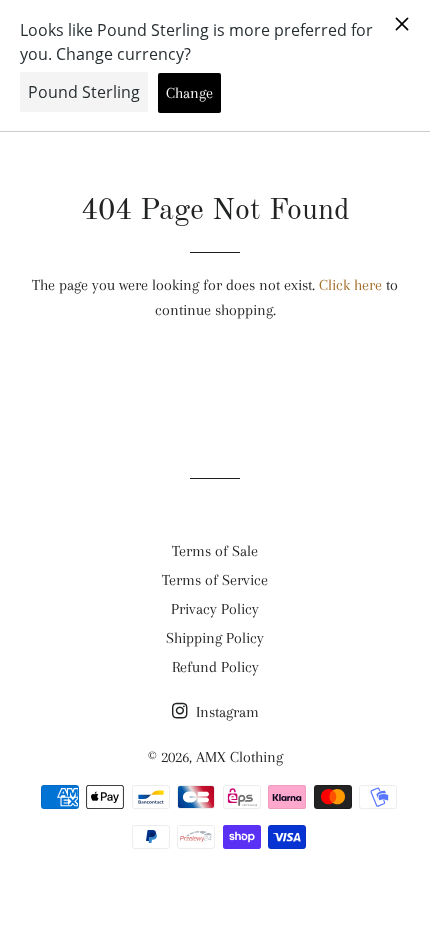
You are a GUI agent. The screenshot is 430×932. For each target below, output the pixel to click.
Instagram (225, 712)
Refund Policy (215, 667)
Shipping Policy (215, 638)
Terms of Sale (215, 551)
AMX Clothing (239, 757)
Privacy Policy (215, 609)
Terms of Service (215, 580)
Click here (350, 285)
